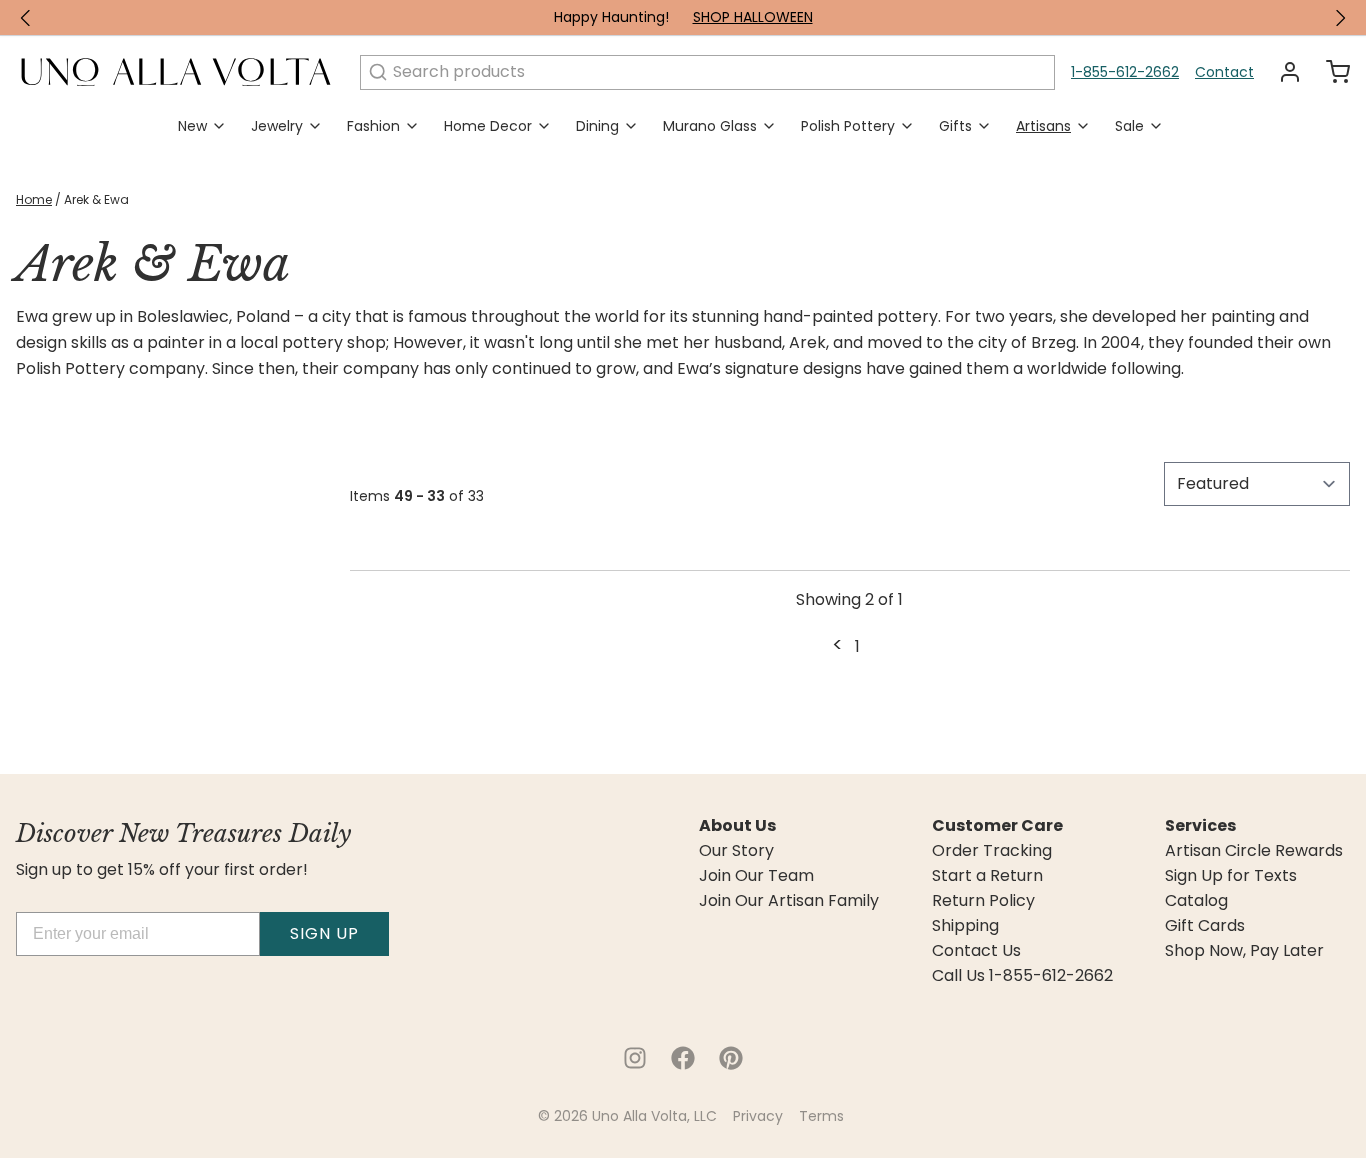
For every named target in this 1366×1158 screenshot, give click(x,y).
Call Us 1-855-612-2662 (1022, 976)
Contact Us (976, 951)
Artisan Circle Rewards (1254, 851)
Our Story (736, 851)
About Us (737, 826)
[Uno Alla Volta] (176, 72)
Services (1200, 826)
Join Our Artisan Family (789, 901)
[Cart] (1330, 72)
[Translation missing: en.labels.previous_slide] (26, 18)
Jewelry (277, 126)
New (192, 126)
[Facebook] (683, 1058)
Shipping (965, 926)
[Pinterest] (731, 1058)
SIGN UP (324, 933)
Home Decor (488, 126)
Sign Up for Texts (1231, 876)
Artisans (1043, 126)
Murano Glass (710, 126)
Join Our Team (756, 876)
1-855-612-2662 (1125, 72)
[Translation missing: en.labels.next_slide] (1340, 18)
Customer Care (997, 826)
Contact (1224, 72)
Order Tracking (992, 851)
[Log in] (1282, 72)
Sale (1129, 126)
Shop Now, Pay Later (1244, 951)
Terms (821, 1116)
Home (34, 199)
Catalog (1196, 901)
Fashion (373, 126)
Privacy (758, 1116)
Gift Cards (1205, 926)
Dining (597, 126)
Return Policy (983, 901)
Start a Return (987, 876)
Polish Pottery (848, 126)
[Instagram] (635, 1058)
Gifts (955, 126)
